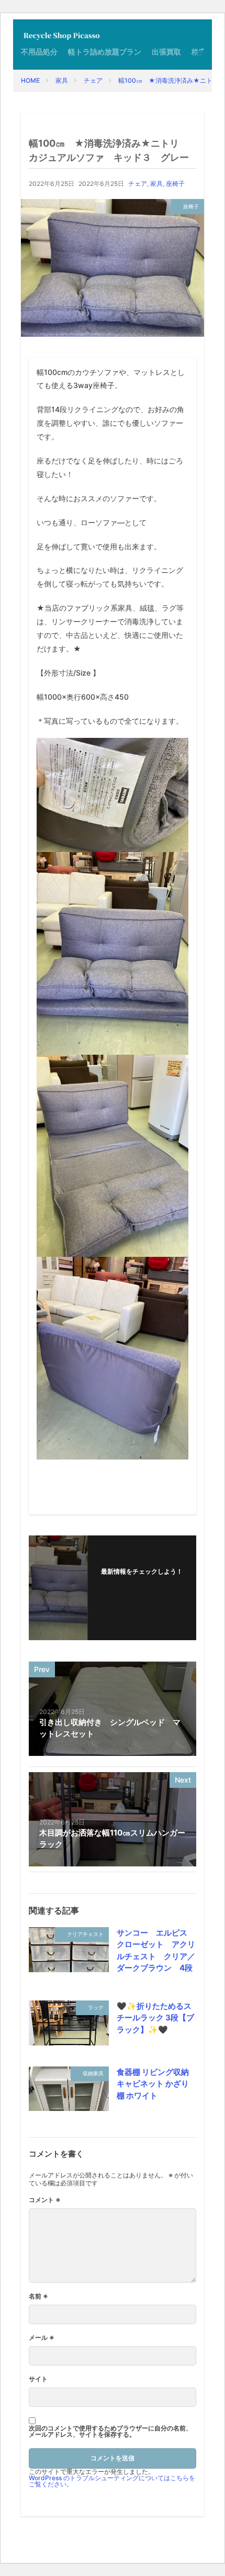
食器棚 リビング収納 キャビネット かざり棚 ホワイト (153, 2084)
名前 (38, 2296)
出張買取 (166, 52)
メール (42, 2338)
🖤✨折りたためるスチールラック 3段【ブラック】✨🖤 (155, 2018)
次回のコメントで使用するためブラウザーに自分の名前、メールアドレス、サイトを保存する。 (110, 2431)
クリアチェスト (85, 1934)
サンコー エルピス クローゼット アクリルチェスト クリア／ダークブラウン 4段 (156, 1950)
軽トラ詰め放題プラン (105, 52)
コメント (45, 2200)
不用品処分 (39, 52)
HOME (30, 80)
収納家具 (93, 2073)
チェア (93, 80)
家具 (62, 80)
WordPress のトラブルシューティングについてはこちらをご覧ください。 (112, 2481)
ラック (96, 2007)
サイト (38, 2379)
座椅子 (175, 184)
